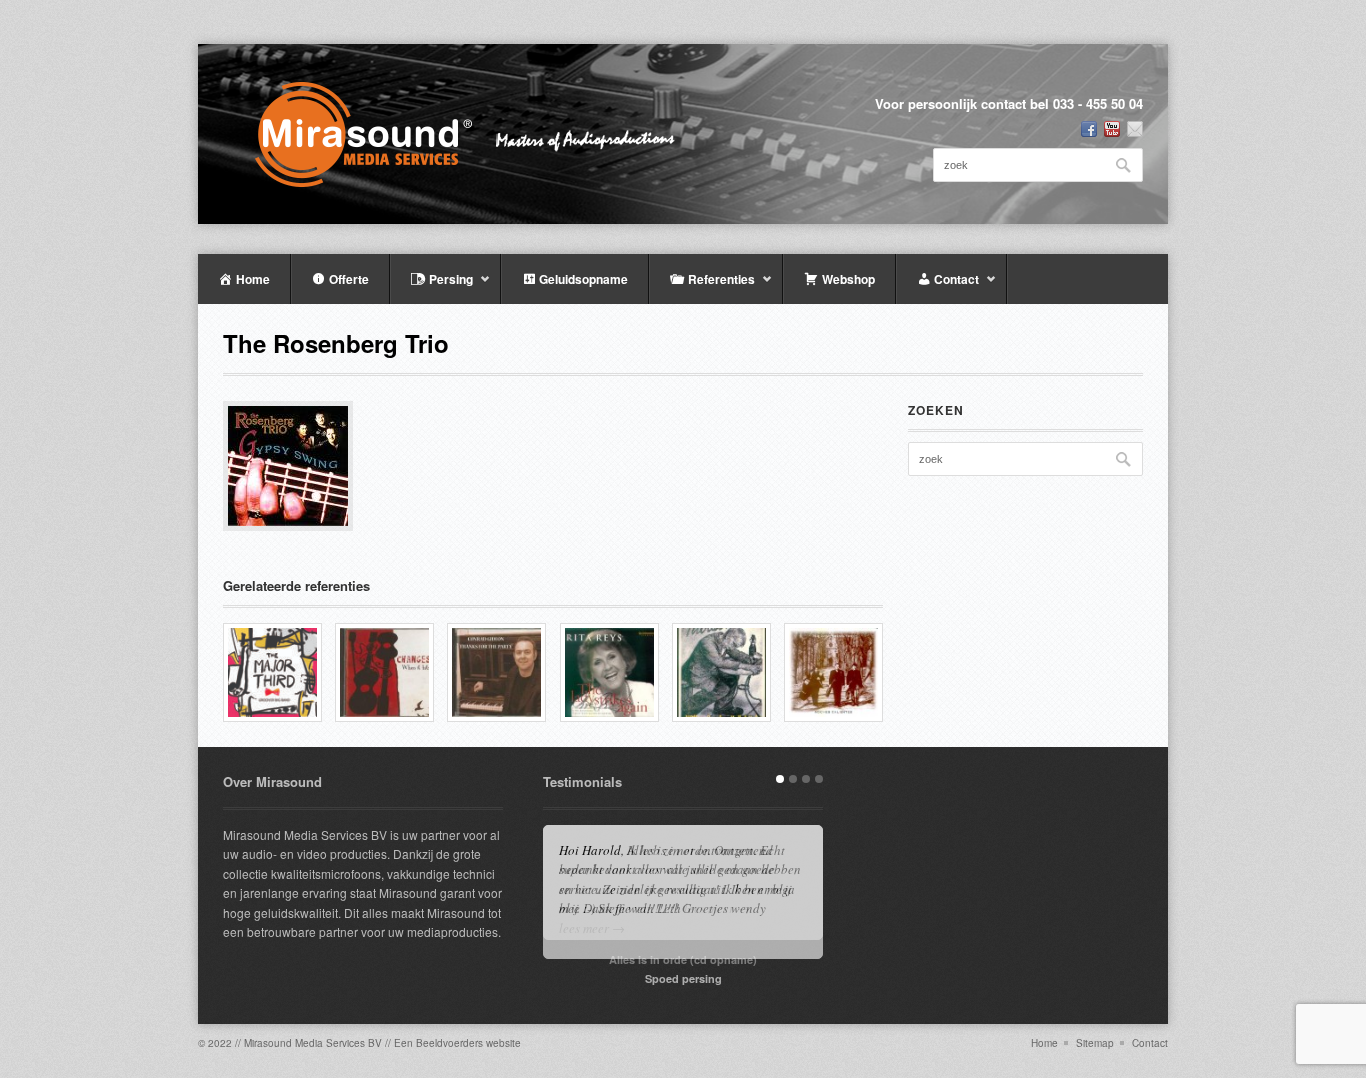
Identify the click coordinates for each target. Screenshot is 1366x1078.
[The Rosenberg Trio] (833, 672)
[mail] (1135, 129)
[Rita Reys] (609, 672)
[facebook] (1089, 129)
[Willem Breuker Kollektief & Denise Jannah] (721, 672)
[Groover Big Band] (272, 672)
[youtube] (1112, 129)
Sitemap (1095, 1043)
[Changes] (384, 672)
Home (1044, 1043)
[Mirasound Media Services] (479, 134)
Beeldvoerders (449, 1043)
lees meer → (592, 928)
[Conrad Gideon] (496, 672)
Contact (1150, 1043)
